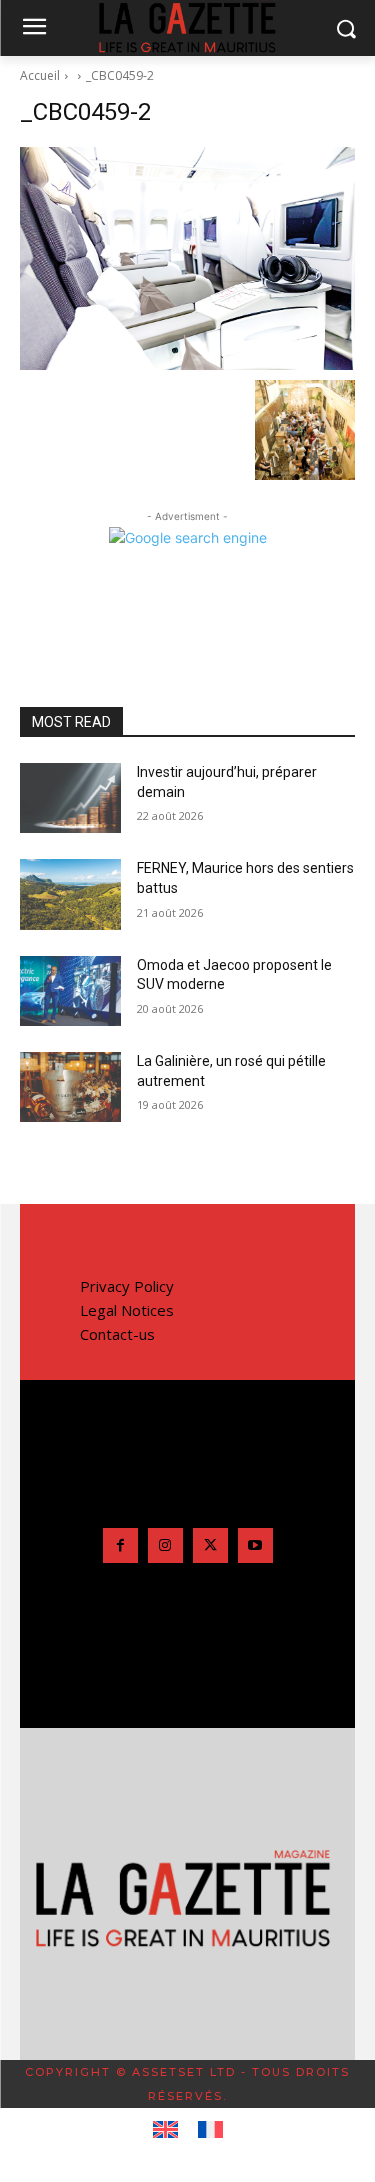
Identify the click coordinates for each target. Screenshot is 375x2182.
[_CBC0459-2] (187, 258)
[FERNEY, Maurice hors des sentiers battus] (70, 894)
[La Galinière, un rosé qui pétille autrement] (70, 1087)
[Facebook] (120, 1545)
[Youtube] (255, 1545)
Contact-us (117, 1334)
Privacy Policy (127, 1286)
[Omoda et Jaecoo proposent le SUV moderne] (70, 991)
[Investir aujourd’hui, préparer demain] (70, 798)
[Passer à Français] (210, 2130)
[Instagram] (165, 1545)
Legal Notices (127, 1310)
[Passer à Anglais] (165, 2130)
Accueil (40, 75)
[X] (210, 1545)
